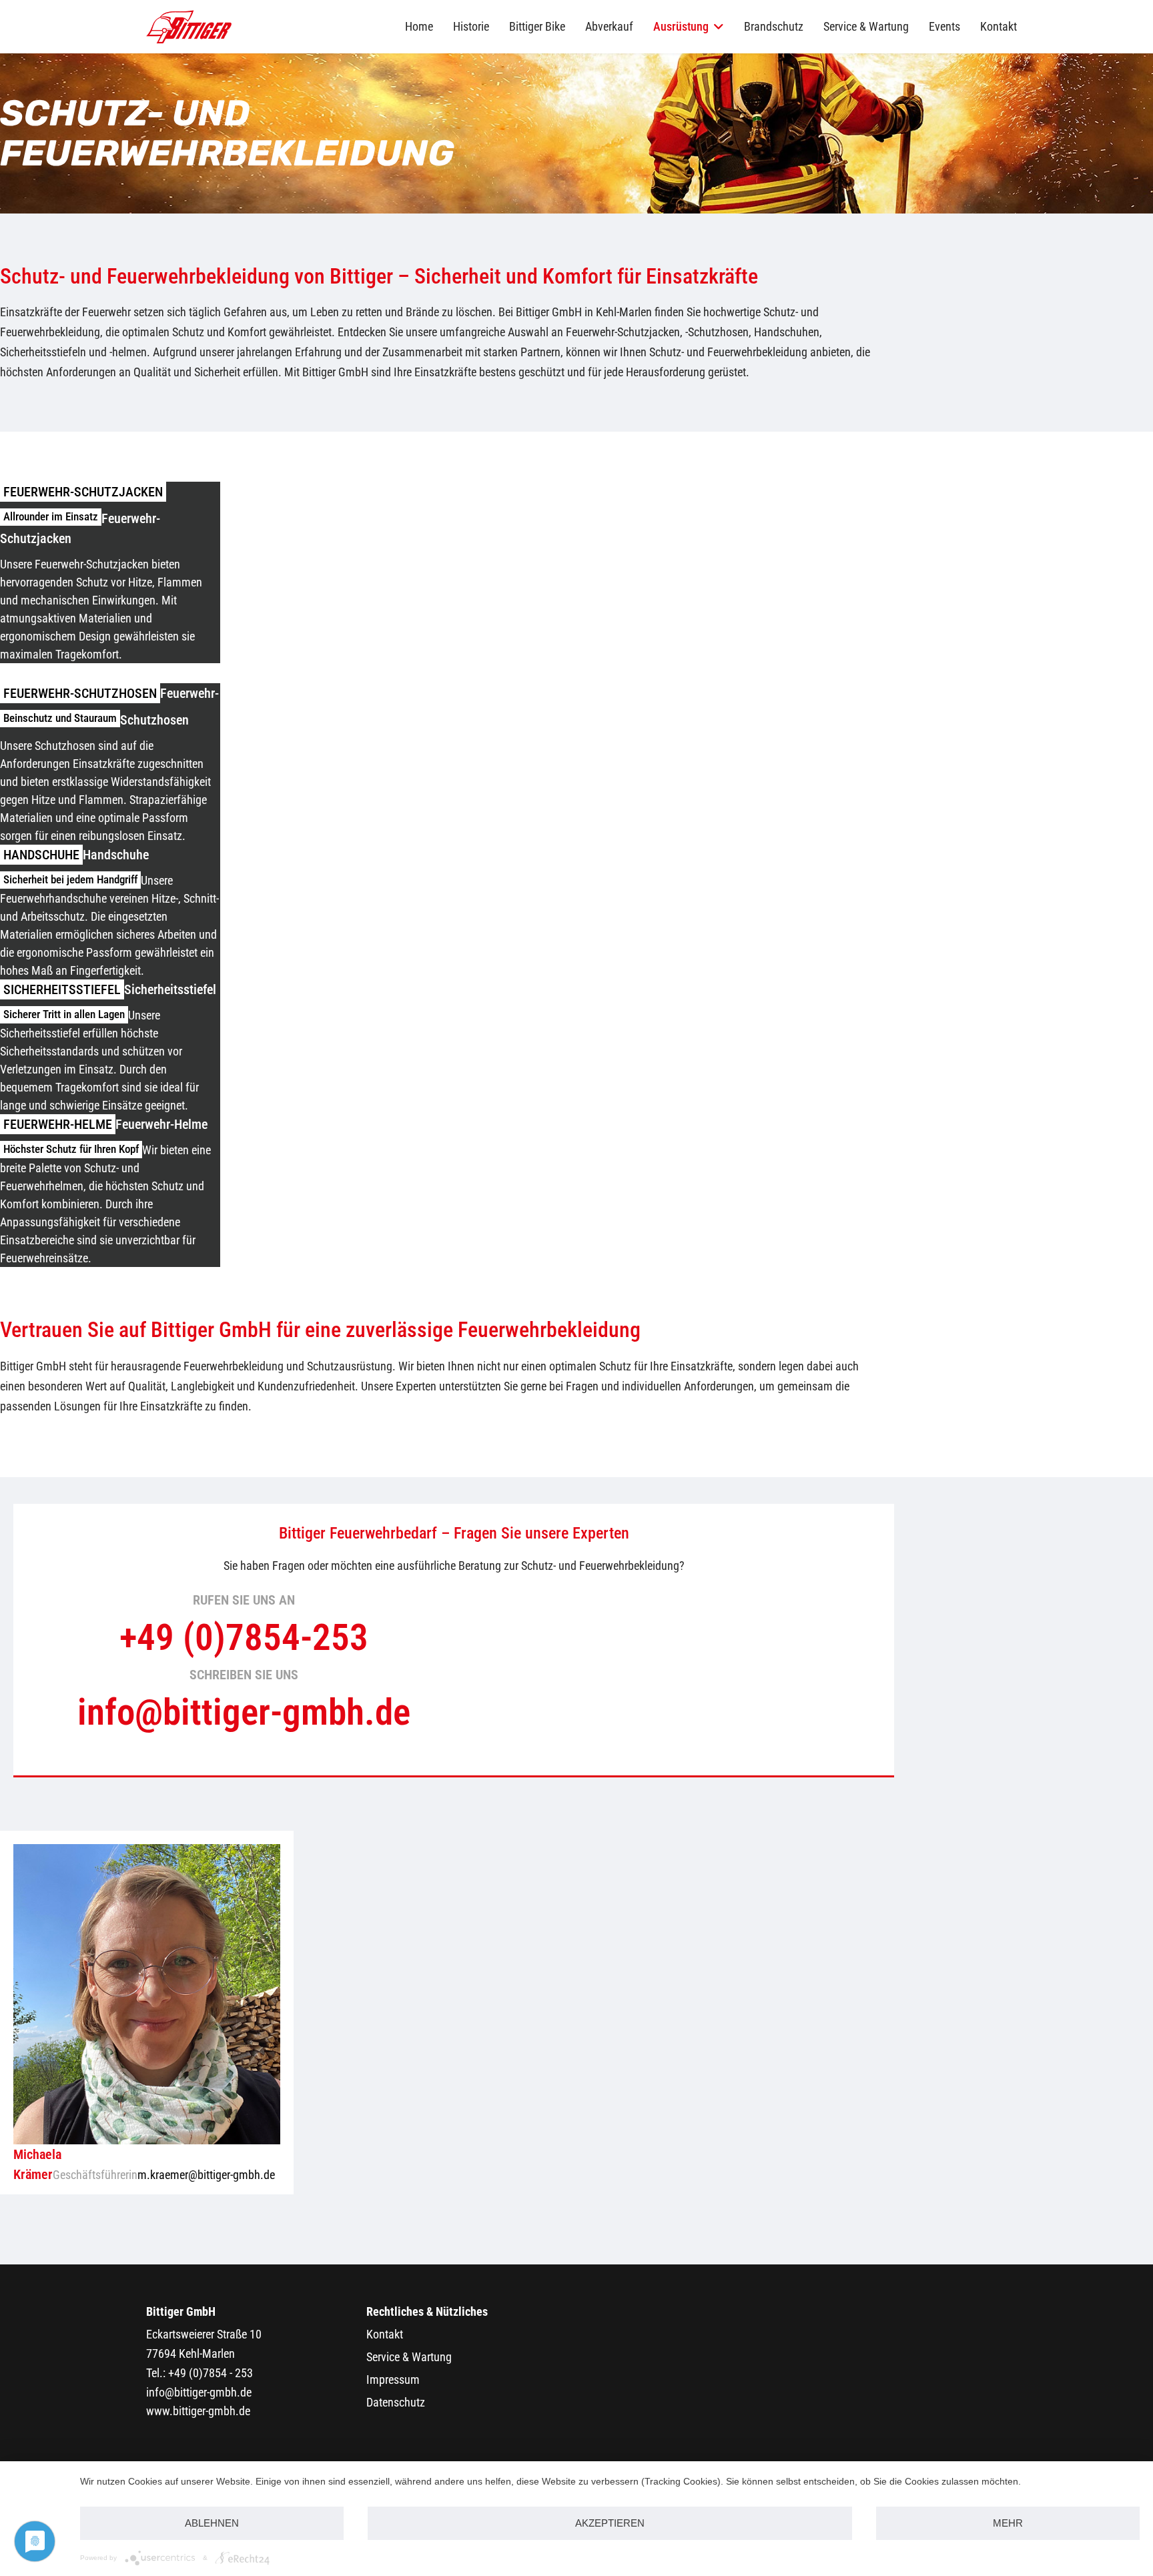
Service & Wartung (866, 26)
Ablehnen (212, 2523)
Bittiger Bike (537, 26)
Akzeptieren (610, 2523)
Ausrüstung (681, 26)
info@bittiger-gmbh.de (199, 2392)
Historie (471, 26)
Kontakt (999, 26)
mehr (1008, 2523)
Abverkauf (609, 26)
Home (419, 26)
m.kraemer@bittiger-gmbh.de (206, 2175)
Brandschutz (774, 26)
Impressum (393, 2380)
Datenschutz (396, 2402)
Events (944, 26)
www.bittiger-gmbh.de (198, 2411)
